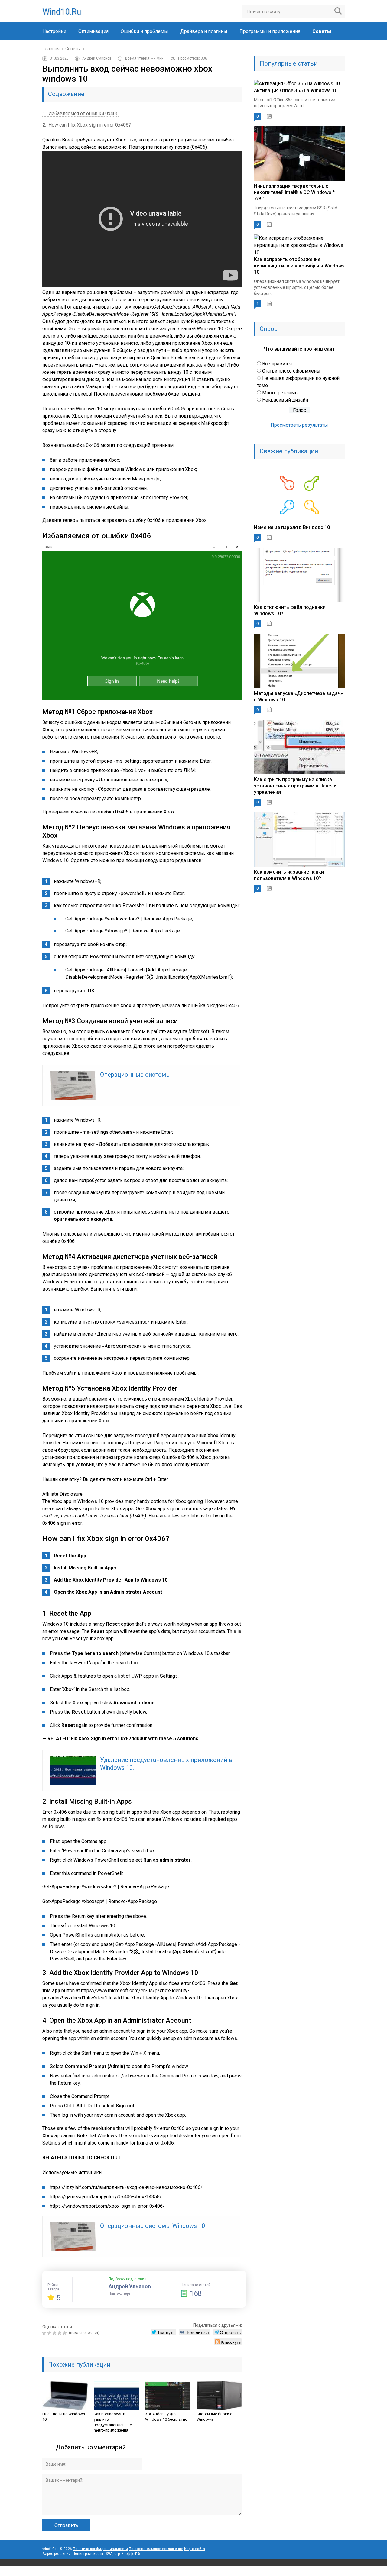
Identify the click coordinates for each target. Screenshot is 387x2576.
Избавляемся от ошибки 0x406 (80, 113)
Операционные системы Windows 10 (153, 2226)
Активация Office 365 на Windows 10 (296, 90)
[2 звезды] (50, 2333)
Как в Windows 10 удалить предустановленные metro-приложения (113, 2422)
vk (340, 2571)
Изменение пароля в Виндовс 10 (292, 527)
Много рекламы (280, 393)
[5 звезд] (65, 2333)
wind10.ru (62, 12)
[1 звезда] (45, 2333)
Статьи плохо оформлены (291, 371)
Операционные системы (135, 1075)
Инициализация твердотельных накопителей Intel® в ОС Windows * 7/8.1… (294, 192)
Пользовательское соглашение (156, 2549)
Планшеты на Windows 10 (64, 2417)
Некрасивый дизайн (285, 400)
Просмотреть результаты (299, 425)
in (327, 2571)
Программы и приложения (270, 31)
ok (273, 2571)
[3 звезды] (55, 2333)
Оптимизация (93, 31)
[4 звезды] (60, 2333)
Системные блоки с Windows (214, 2417)
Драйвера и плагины (204, 31)
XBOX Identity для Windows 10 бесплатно (166, 2417)
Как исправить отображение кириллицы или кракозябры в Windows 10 (299, 266)
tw (313, 2571)
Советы (322, 31)
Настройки (54, 31)
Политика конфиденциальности (100, 2549)
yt (287, 2571)
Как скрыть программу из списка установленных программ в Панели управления (295, 786)
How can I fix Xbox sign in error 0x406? (87, 125)
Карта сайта (195, 2549)
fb (300, 2571)
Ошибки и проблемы (144, 31)
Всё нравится (277, 364)
